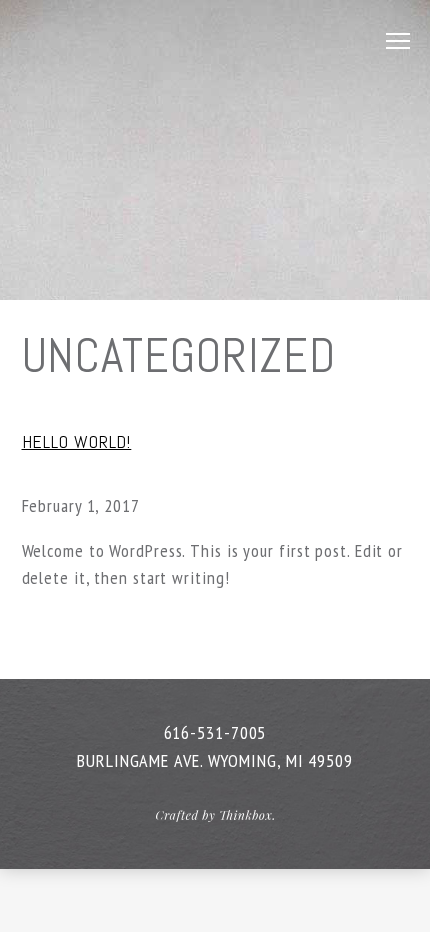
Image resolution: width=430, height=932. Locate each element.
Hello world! (77, 441)
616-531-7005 (215, 733)
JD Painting (138, 40)
